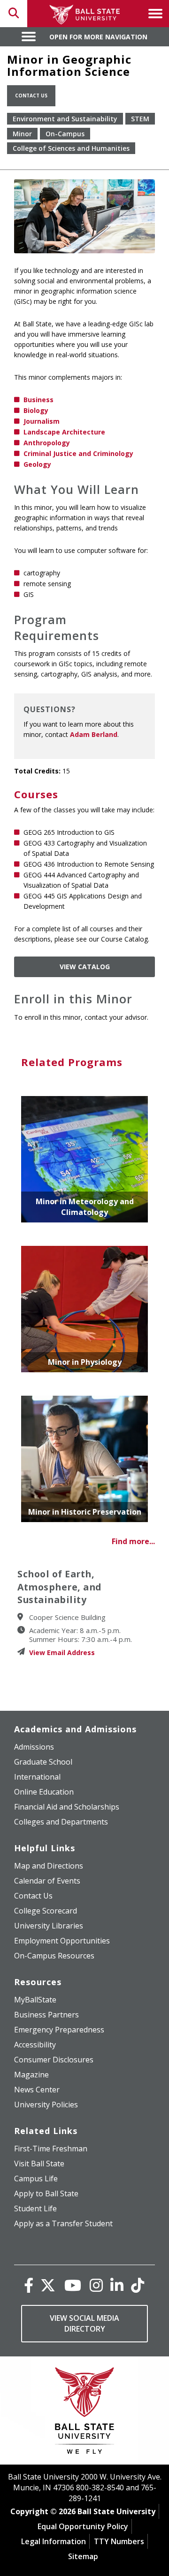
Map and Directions (49, 1866)
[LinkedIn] (117, 2285)
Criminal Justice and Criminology (78, 453)
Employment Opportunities (62, 1941)
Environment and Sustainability (65, 119)
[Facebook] (29, 2285)
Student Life (35, 2208)
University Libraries (49, 1926)
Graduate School (43, 1762)
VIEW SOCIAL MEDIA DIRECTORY (84, 2323)
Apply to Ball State (46, 2193)
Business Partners (46, 2015)
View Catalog (85, 967)
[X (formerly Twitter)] (48, 2285)
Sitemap (83, 2556)
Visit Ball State (39, 2164)
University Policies (46, 2105)
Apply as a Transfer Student (63, 2223)
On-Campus (65, 134)
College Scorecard (46, 1911)
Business (38, 400)
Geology (37, 464)
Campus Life (36, 2179)
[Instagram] (96, 2285)
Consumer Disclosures (54, 2060)
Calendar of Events (47, 1881)
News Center (37, 2090)
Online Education (44, 1792)
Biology (36, 410)
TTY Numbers (119, 2541)
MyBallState (35, 2000)
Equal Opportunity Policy (83, 2526)
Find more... (133, 1541)
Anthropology (47, 443)
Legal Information (54, 2541)
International (37, 1777)
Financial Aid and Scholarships (67, 1807)
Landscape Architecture (64, 432)
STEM (140, 119)
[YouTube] (73, 2285)
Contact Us (31, 96)
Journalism (42, 421)
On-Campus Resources (54, 1956)
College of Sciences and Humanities (71, 148)
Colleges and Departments (61, 1822)
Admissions (34, 1747)
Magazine (31, 2075)
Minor (22, 134)
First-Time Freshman (51, 2149)
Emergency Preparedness (59, 2030)
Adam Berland (94, 734)
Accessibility (35, 2045)
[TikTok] (138, 2285)
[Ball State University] (85, 2413)
